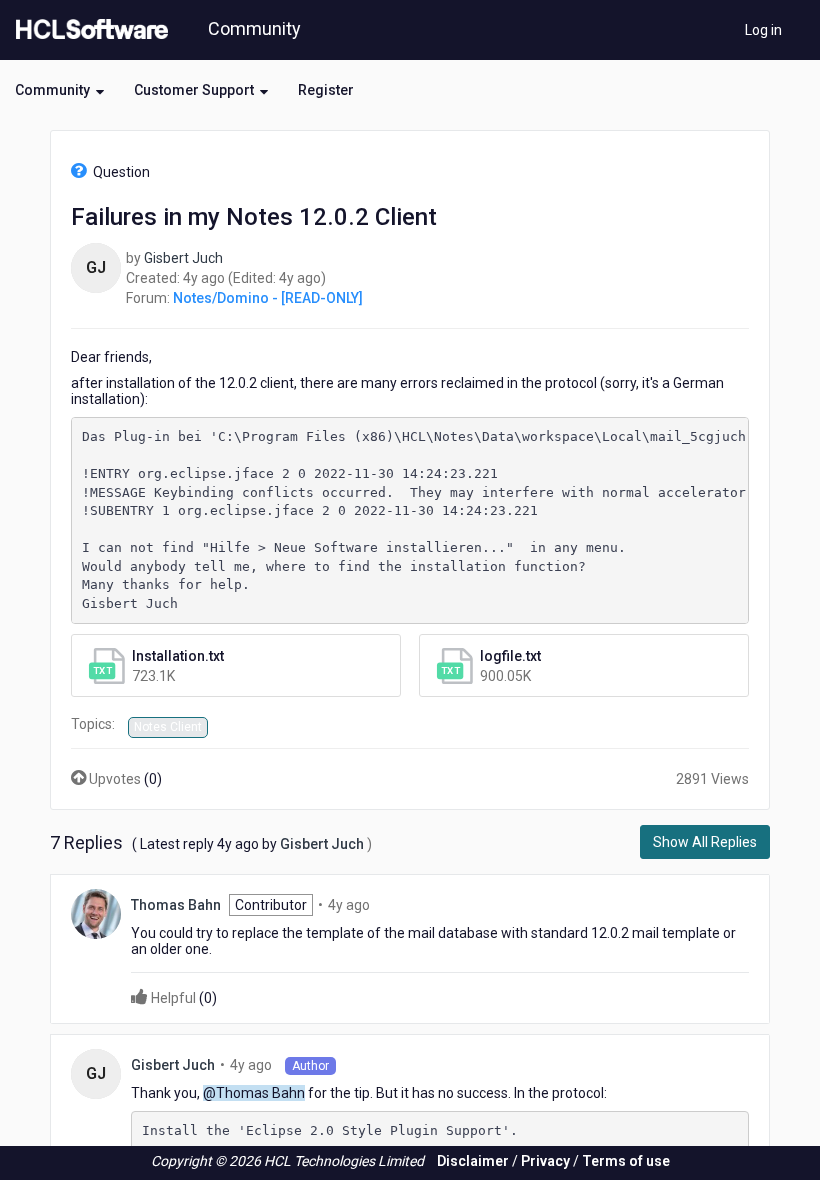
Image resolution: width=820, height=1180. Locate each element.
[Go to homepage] (88, 30)
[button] (59, 90)
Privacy (545, 1161)
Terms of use (626, 1161)
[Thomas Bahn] (96, 913)
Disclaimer (473, 1161)
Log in (763, 30)
